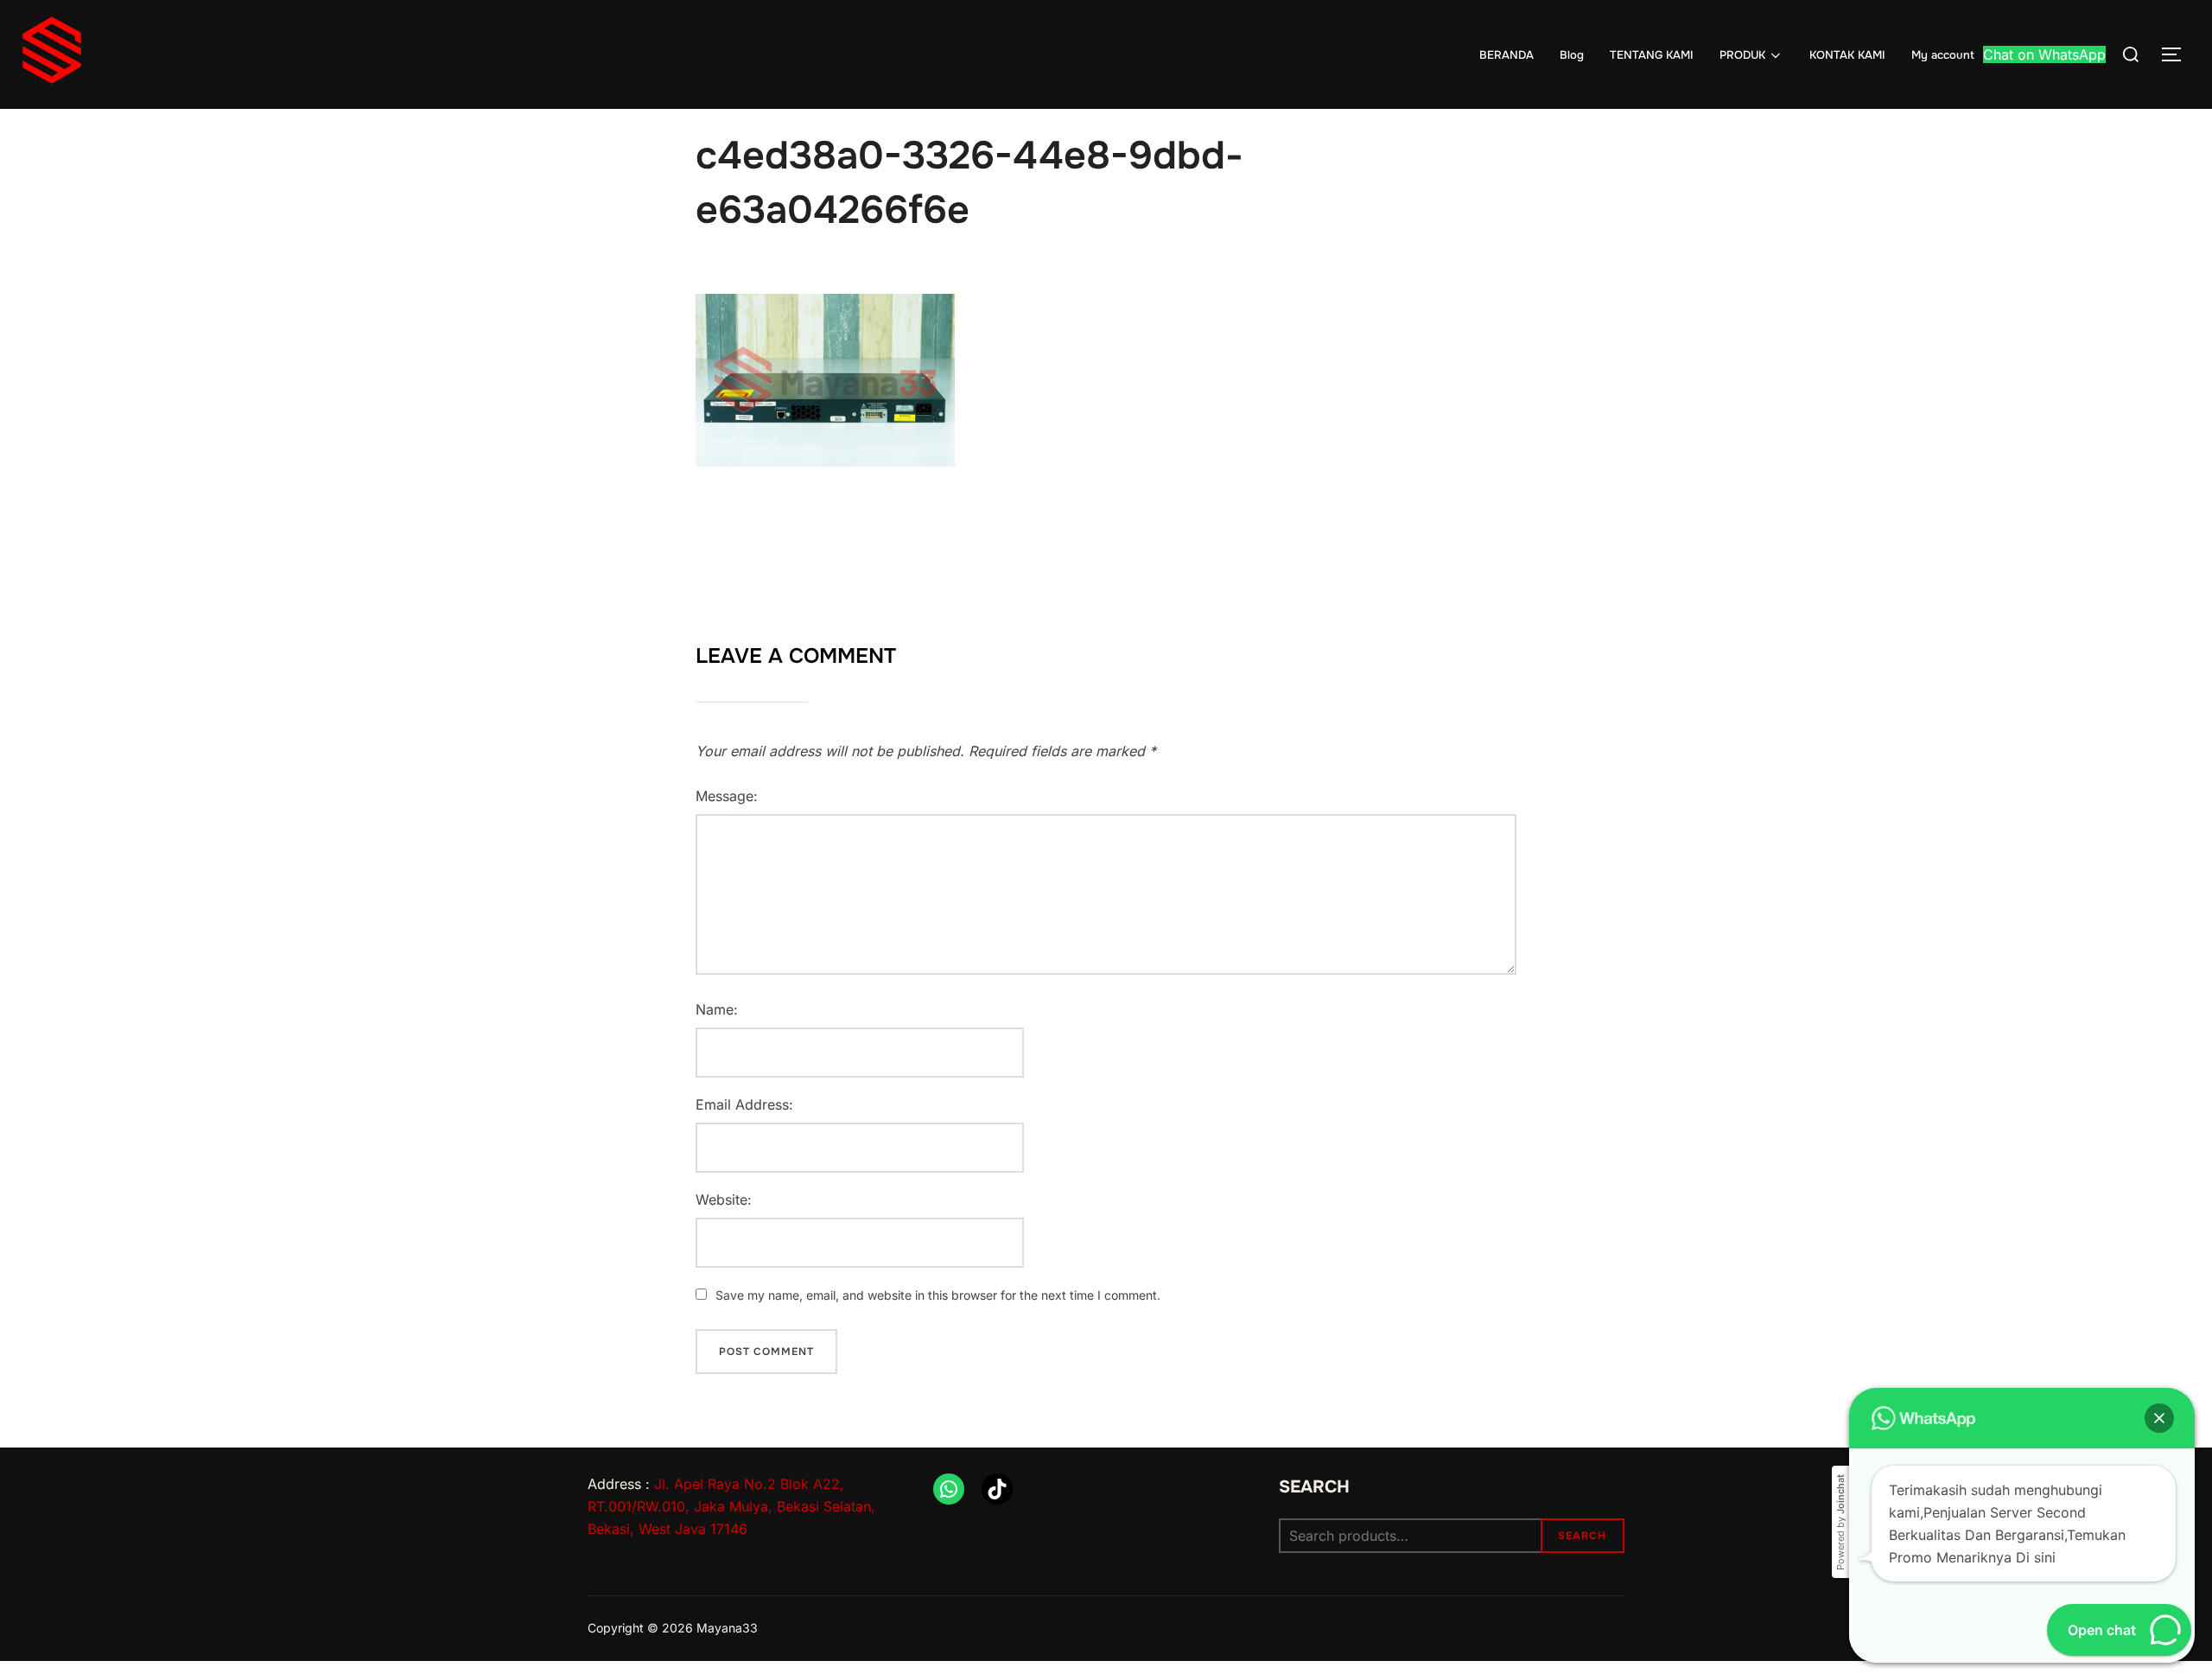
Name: (717, 1009)
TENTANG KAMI (1652, 55)
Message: (727, 796)
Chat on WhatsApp (2044, 54)
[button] (2159, 1418)
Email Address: (744, 1104)
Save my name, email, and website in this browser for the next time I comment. (938, 1295)
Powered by (1840, 1522)
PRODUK (1742, 55)
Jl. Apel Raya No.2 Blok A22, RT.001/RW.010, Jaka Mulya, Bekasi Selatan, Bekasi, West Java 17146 (731, 1506)
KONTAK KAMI (1847, 55)
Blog (1572, 55)
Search (1314, 1487)
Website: (724, 1200)
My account (1943, 55)
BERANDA (1506, 55)
